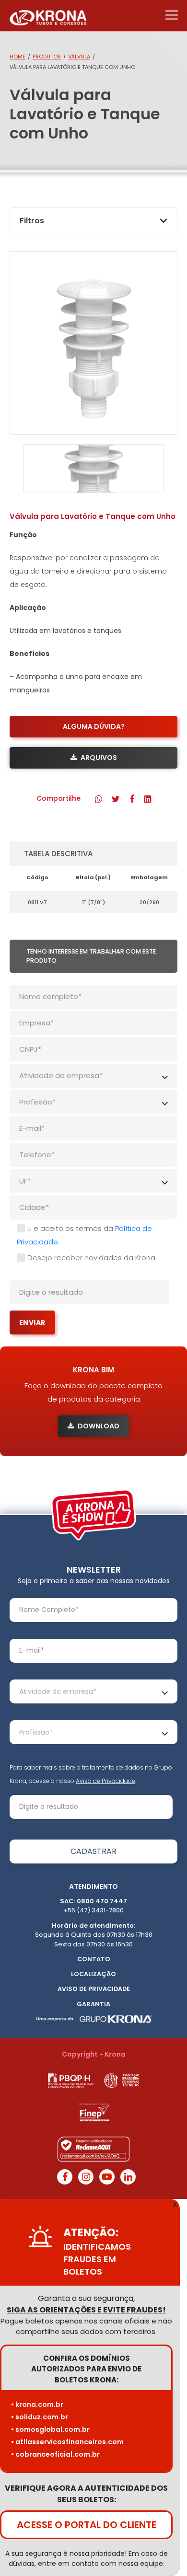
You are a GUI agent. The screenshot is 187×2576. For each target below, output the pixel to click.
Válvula (79, 57)
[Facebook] (65, 2177)
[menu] (171, 15)
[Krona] (48, 16)
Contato (94, 1959)
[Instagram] (86, 2177)
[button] (99, 799)
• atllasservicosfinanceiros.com (67, 2442)
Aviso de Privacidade (105, 1781)
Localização (93, 1974)
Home (18, 57)
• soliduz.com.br (40, 2417)
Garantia (93, 2004)
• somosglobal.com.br (50, 2429)
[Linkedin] (128, 2177)
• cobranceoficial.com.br (55, 2454)
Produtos (47, 57)
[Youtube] (107, 2177)
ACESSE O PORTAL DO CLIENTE (87, 2525)
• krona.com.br (37, 2404)
